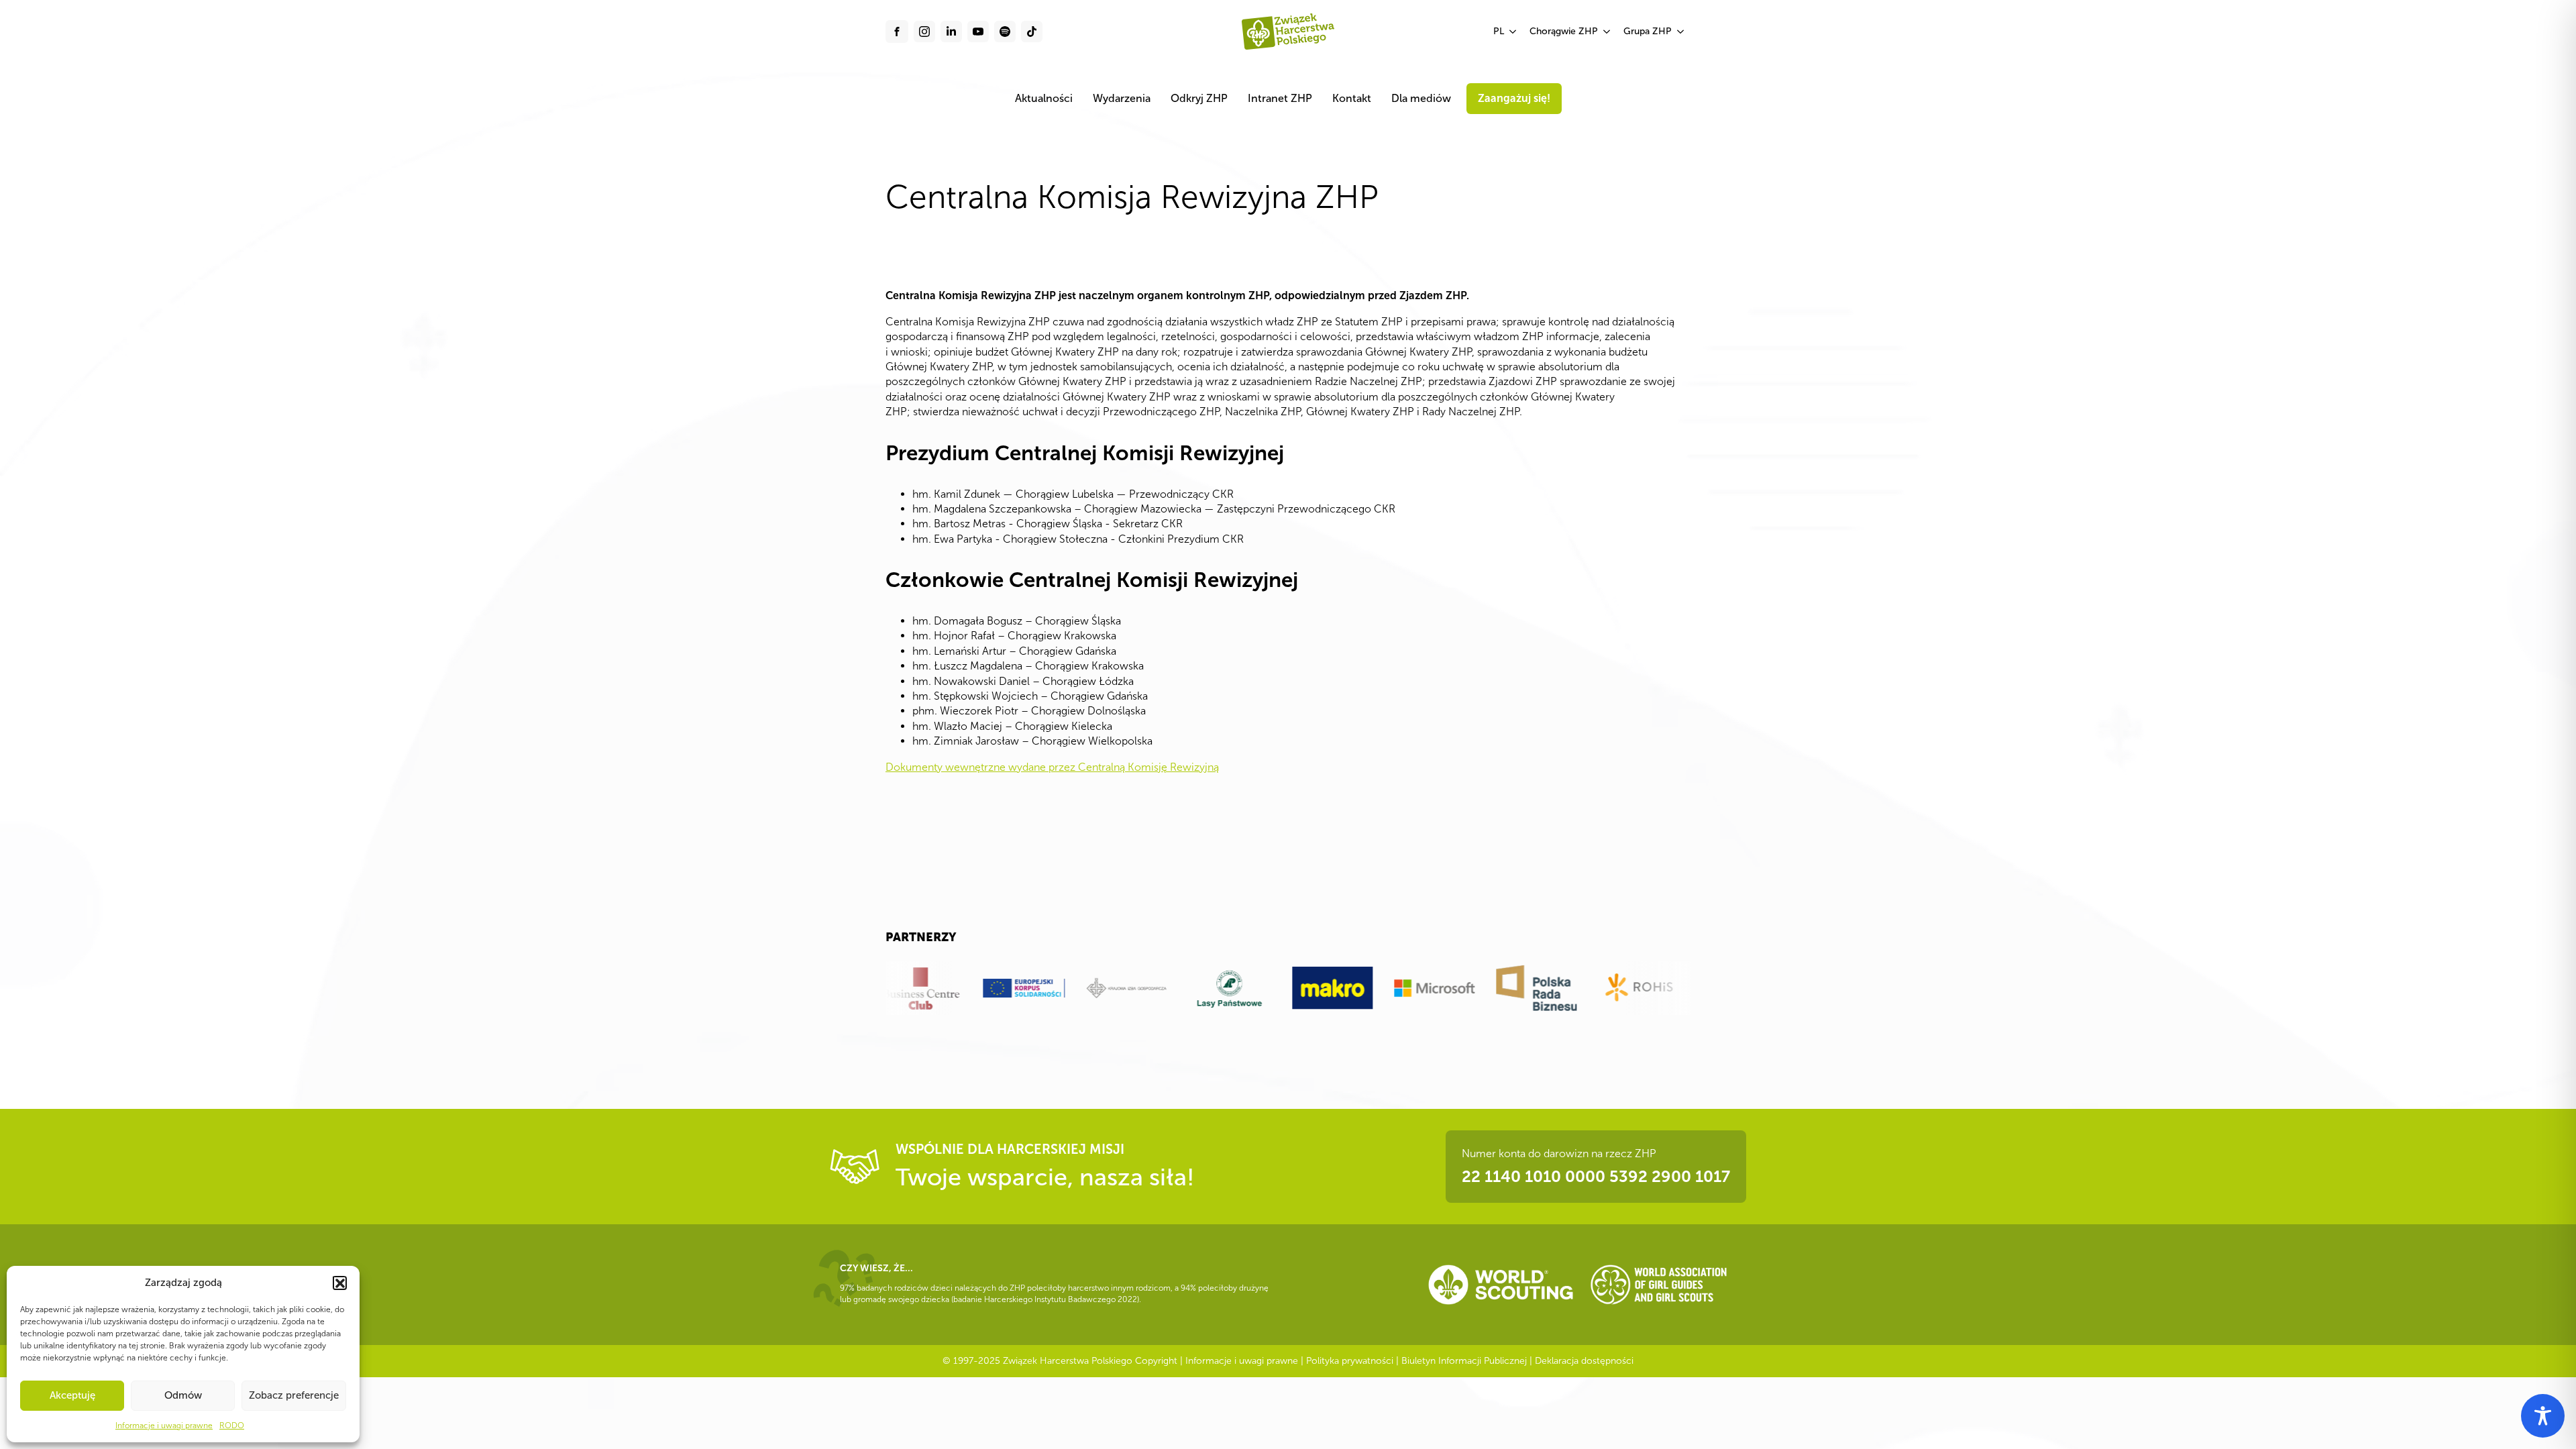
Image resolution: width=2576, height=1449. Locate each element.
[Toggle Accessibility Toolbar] (2543, 1416)
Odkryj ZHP (1199, 98)
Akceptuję (72, 1395)
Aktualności (1044, 98)
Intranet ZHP (1280, 98)
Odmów (183, 1395)
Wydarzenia (1122, 98)
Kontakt (1352, 98)
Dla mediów (1421, 98)
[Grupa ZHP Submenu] (1681, 32)
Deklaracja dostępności (1584, 1361)
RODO (232, 1426)
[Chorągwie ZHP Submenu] (1607, 32)
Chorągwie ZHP (1564, 31)
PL (1499, 31)
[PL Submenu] (1513, 32)
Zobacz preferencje (294, 1395)
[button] (339, 1283)
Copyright (1156, 1361)
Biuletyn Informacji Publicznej (1464, 1361)
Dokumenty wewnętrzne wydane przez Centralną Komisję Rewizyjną (1052, 767)
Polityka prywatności (1350, 1361)
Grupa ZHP (1648, 31)
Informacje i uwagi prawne (164, 1426)
